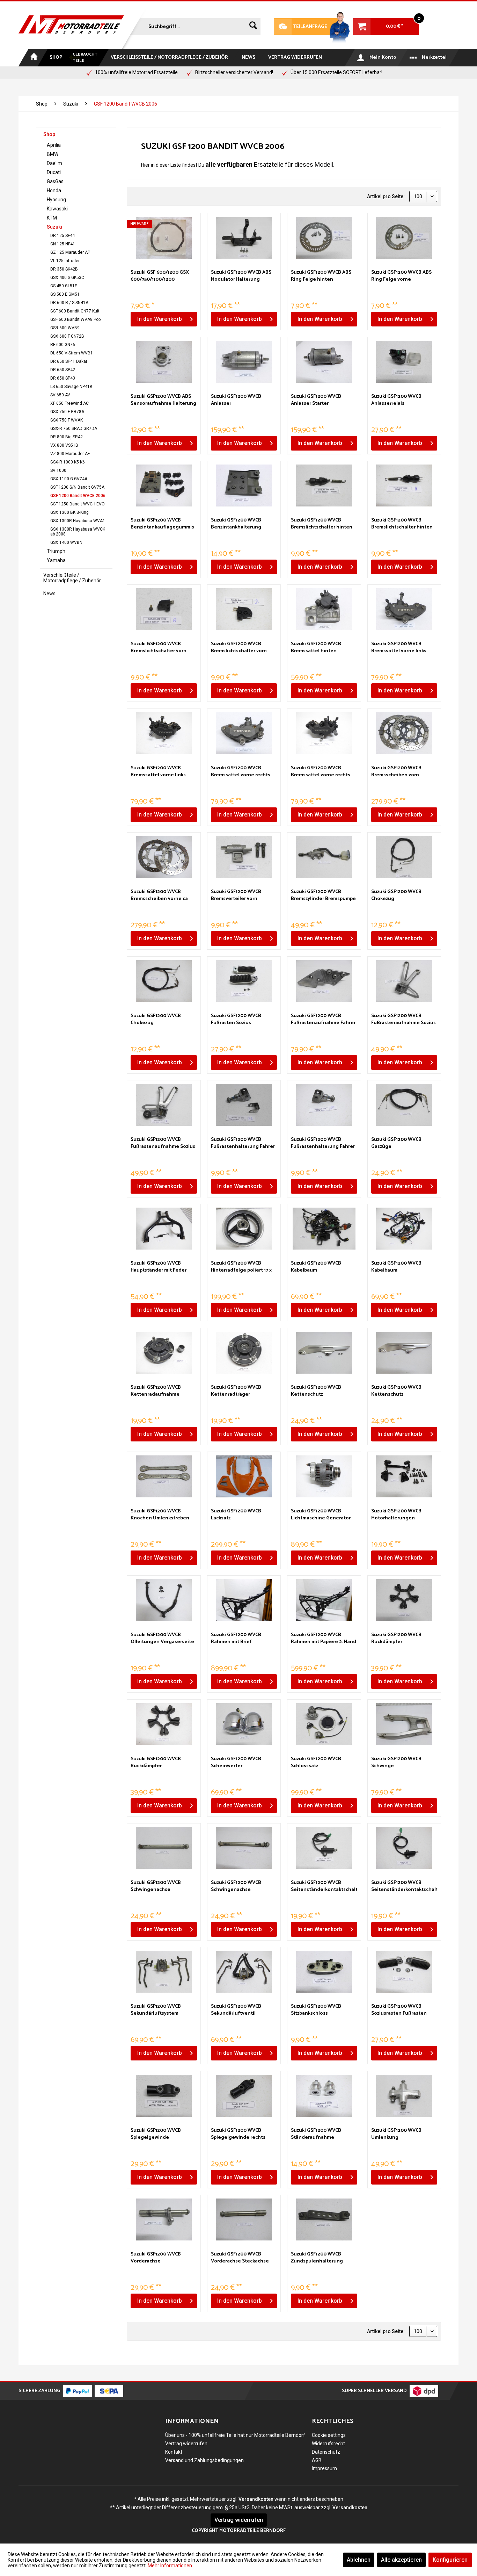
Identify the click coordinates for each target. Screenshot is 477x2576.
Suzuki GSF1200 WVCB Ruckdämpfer (396, 1639)
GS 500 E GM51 (65, 294)
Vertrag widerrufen (186, 2444)
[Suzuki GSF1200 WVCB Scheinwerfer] (244, 1724)
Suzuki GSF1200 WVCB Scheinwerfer (236, 1763)
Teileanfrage (301, 27)
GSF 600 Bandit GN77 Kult (75, 311)
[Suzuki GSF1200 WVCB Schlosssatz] (324, 1724)
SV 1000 (58, 470)
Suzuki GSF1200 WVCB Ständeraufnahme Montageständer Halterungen (316, 2134)
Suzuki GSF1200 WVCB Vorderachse (156, 2258)
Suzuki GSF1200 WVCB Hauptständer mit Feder (159, 1267)
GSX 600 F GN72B (67, 336)
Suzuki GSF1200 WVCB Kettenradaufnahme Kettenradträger (156, 1391)
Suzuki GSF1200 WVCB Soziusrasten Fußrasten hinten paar (399, 2010)
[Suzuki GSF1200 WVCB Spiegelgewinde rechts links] (244, 2096)
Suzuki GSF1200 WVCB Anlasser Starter (316, 400)
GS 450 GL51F (64, 286)
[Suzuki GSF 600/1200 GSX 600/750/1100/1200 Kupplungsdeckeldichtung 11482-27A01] (164, 238)
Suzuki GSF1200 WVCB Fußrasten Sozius (236, 1020)
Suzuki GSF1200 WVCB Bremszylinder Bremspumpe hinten (323, 895)
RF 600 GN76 (63, 345)
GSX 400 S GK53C (67, 278)
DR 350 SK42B (64, 269)
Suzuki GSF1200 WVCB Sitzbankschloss (316, 2010)
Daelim (54, 163)
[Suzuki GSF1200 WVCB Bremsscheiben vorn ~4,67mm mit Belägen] (404, 733)
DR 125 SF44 (63, 236)
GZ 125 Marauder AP (70, 252)
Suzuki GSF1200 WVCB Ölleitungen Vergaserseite (162, 1639)
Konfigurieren (450, 2560)
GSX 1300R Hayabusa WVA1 (78, 521)
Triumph (56, 551)
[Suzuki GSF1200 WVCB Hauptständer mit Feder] (164, 1229)
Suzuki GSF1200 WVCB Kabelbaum (316, 1267)
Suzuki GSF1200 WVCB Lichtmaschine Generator (321, 1515)
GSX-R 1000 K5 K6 (68, 462)
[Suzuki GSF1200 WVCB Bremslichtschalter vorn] (164, 609)
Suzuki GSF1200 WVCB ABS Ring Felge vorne (401, 276)
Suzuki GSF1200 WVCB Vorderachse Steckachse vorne (240, 2258)
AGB (317, 2460)
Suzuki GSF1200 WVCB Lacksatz (236, 1515)
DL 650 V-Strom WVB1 (72, 353)
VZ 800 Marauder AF (70, 454)
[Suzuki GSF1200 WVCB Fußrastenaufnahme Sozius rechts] (164, 1105)
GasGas (55, 181)
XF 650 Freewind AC (69, 403)
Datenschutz (326, 2452)
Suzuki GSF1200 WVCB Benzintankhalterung (236, 524)
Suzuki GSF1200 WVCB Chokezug (396, 895)
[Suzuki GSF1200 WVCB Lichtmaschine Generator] (324, 1476)
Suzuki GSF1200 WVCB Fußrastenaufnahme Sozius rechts (163, 1143)
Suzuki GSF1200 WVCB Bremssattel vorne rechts (241, 772)
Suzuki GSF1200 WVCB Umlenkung (396, 2134)
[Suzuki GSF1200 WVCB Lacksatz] (244, 1476)
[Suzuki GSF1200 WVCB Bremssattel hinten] (324, 609)
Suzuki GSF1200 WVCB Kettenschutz (316, 1391)
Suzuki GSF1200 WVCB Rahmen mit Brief (236, 1639)
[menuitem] (195, 25)
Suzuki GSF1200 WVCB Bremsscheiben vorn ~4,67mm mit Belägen (396, 772)
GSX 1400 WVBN (66, 542)
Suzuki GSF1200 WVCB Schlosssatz (316, 1763)
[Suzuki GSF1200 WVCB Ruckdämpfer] (404, 1600)
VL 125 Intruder (65, 261)
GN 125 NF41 (63, 244)
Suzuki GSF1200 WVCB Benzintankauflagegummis (162, 524)
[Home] (33, 58)
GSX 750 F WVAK (67, 420)
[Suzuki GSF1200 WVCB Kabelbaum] (324, 1229)
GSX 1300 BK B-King (69, 512)
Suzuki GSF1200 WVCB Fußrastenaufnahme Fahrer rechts (323, 1020)
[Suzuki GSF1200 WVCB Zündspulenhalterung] (324, 2219)
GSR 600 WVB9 (65, 328)
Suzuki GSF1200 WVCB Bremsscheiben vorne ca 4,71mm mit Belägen (159, 895)
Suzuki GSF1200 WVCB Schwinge (396, 1763)
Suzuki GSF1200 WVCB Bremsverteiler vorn (236, 895)
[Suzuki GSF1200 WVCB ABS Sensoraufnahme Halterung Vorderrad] (164, 362)
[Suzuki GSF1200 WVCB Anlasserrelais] (404, 362)
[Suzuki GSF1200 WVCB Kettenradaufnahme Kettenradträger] (164, 1353)
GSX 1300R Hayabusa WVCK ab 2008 (78, 532)
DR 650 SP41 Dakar (69, 361)
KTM (52, 218)
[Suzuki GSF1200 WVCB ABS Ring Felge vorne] (404, 238)
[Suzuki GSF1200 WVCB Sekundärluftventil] (244, 1972)
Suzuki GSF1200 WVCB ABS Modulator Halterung (241, 276)
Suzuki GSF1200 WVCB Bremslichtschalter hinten (322, 524)
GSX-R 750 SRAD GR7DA (74, 429)
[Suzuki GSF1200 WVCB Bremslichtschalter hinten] (324, 485)
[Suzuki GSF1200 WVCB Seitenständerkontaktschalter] (324, 1848)
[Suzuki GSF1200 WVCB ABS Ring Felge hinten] (324, 238)
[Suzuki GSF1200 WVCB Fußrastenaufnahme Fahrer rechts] (324, 981)
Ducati (54, 172)
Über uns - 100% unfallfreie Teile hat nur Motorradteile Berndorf (235, 2435)
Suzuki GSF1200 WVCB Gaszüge (396, 1143)
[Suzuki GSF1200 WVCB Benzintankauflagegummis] (164, 485)
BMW (53, 154)
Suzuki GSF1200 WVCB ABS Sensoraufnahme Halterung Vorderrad (163, 400)
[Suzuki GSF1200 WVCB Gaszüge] (404, 1105)
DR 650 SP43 (63, 378)
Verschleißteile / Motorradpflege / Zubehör (72, 578)
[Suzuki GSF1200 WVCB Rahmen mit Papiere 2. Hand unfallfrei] (324, 1600)
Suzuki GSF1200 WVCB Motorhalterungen (396, 1515)
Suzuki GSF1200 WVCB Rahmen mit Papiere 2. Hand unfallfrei (324, 1639)
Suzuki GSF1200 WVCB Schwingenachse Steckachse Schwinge (236, 1886)
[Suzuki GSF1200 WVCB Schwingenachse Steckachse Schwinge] (244, 1848)
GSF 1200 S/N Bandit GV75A (77, 487)
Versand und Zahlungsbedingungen (204, 2460)
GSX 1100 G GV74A (69, 479)
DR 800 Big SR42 (67, 437)
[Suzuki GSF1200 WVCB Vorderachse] (164, 2219)
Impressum (324, 2468)
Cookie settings (329, 2435)
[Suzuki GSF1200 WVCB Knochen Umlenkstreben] (164, 1476)
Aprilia (54, 145)
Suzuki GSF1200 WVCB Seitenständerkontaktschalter (324, 1886)
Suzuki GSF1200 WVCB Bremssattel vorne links (399, 648)
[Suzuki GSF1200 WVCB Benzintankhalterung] (244, 485)
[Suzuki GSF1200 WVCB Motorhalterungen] (404, 1476)
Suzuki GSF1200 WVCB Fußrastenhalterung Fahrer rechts (243, 1143)
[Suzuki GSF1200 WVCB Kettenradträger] (244, 1353)
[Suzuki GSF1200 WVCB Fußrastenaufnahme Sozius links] (404, 981)
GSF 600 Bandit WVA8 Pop (75, 319)
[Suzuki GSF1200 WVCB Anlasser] (244, 362)
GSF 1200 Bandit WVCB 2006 (78, 496)
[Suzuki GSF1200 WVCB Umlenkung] (404, 2096)
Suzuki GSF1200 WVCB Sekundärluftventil (236, 2010)
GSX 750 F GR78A (67, 412)
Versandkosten (256, 2499)
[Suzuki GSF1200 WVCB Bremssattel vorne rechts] (244, 733)
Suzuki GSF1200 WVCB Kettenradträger (236, 1391)
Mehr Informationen (170, 2566)
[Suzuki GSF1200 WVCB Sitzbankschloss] (324, 1972)
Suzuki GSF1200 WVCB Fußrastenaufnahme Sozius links (403, 1020)
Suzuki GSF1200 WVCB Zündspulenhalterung (317, 2258)
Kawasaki (57, 209)
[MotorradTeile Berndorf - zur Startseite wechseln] (71, 25)
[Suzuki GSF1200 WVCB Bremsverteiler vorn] (244, 857)
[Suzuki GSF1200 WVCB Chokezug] (404, 857)
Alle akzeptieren (401, 2560)
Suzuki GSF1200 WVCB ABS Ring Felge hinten (321, 276)
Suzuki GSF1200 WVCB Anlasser (236, 400)
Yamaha (56, 560)
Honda (54, 190)
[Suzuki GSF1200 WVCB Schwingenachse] (164, 1848)
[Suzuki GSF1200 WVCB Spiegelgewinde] (164, 2096)
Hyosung (56, 200)
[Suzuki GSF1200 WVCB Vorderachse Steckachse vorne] (244, 2219)
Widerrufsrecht (328, 2444)
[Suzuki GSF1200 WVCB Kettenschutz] (324, 1353)
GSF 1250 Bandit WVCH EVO (78, 504)
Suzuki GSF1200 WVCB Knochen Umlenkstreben (160, 1515)
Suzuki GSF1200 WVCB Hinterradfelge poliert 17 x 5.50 (241, 1267)
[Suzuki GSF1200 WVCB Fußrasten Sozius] (244, 981)
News (49, 593)
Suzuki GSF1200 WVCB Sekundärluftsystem (156, 2010)
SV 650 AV (60, 395)
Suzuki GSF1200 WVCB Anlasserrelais (396, 400)
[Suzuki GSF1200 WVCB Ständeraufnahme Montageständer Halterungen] (324, 2096)
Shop (49, 134)
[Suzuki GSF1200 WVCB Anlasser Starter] (324, 362)
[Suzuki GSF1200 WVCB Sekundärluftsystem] (164, 1972)
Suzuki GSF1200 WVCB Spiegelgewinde (156, 2134)
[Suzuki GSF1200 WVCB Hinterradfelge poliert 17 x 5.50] (244, 1229)
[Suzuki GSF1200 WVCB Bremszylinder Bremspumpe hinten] (324, 857)
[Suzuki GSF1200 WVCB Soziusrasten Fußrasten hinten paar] (404, 1972)
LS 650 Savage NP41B (71, 387)
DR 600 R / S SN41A (69, 303)
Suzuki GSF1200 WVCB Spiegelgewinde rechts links (238, 2134)
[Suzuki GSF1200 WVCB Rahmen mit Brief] (244, 1600)
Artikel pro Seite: (386, 196)
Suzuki (54, 227)
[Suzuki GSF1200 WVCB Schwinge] (404, 1724)
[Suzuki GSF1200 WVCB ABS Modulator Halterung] (244, 238)
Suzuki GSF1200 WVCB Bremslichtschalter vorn (159, 648)
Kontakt (174, 2452)
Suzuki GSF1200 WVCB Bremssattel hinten (316, 648)
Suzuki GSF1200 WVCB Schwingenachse (156, 1886)
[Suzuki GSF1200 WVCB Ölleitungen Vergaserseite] (164, 1600)
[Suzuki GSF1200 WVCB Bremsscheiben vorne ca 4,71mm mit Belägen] (164, 857)
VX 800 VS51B (64, 445)
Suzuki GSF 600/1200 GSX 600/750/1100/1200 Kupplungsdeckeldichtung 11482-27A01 (162, 276)
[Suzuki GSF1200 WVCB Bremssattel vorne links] (404, 609)
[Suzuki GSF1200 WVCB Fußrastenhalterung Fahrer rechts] (244, 1105)
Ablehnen (359, 2560)
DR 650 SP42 (63, 370)
